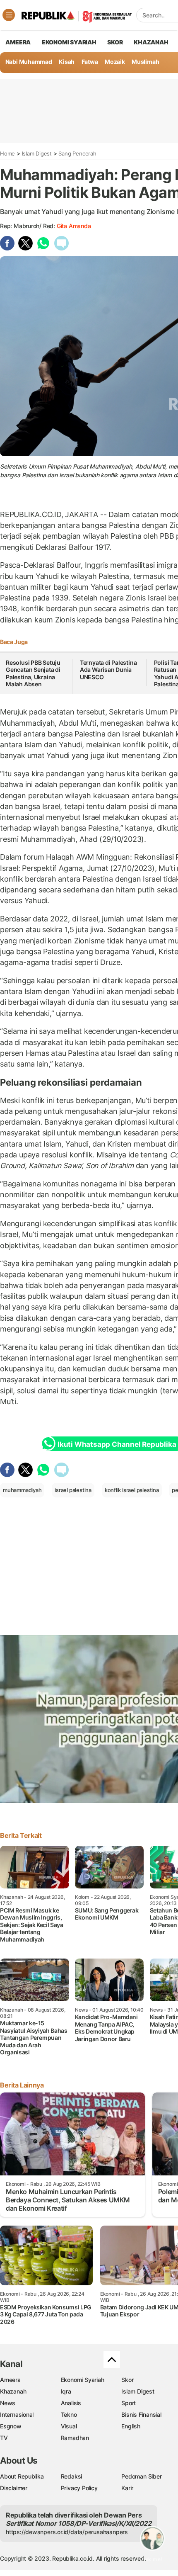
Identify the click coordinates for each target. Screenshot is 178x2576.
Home (7, 153)
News (8, 2403)
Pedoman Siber (141, 2476)
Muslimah (145, 62)
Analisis (71, 2403)
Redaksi (72, 2476)
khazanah (151, 42)
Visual (69, 2426)
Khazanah (13, 2391)
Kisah (67, 62)
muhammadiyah (22, 1490)
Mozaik (115, 62)
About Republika (22, 2476)
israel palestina (73, 1490)
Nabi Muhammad (29, 62)
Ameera (10, 2380)
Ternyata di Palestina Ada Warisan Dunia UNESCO (108, 670)
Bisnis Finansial (141, 2414)
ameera (18, 42)
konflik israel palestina (132, 1490)
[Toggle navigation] (9, 15)
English (131, 2426)
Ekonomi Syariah (69, 42)
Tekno (69, 2414)
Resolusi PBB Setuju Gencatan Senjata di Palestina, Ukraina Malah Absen (33, 673)
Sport (129, 2403)
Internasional (17, 2414)
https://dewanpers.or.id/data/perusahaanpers (67, 2532)
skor (115, 42)
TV (4, 2438)
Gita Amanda (74, 226)
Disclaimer (14, 2488)
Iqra (66, 2391)
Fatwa (90, 62)
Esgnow (11, 2426)
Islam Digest (37, 153)
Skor (127, 2380)
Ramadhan (75, 2438)
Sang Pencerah (77, 153)
